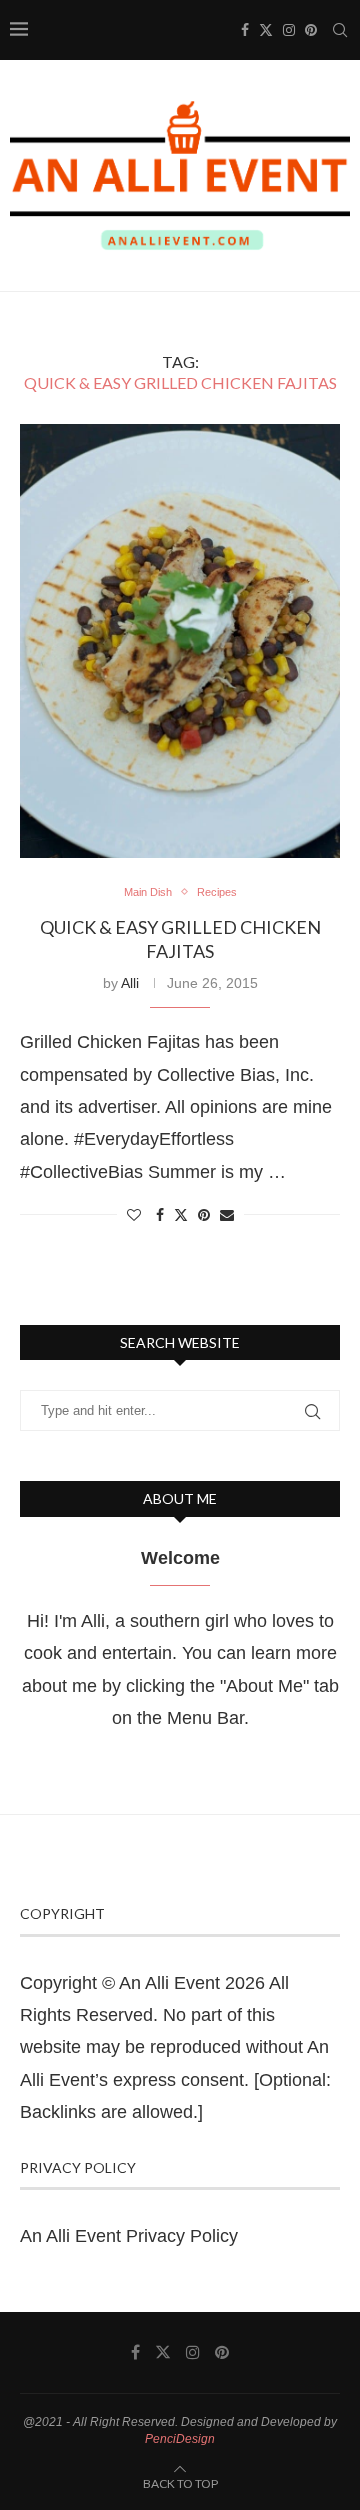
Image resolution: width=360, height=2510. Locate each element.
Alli (130, 983)
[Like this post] (134, 1215)
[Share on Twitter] (181, 1214)
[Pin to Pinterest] (204, 1215)
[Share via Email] (227, 1215)
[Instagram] (289, 30)
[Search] (340, 30)
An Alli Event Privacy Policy (129, 2236)
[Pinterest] (311, 30)
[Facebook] (245, 30)
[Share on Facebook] (160, 1215)
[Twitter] (266, 30)
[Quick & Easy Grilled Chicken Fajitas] (180, 640)
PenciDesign (180, 2439)
